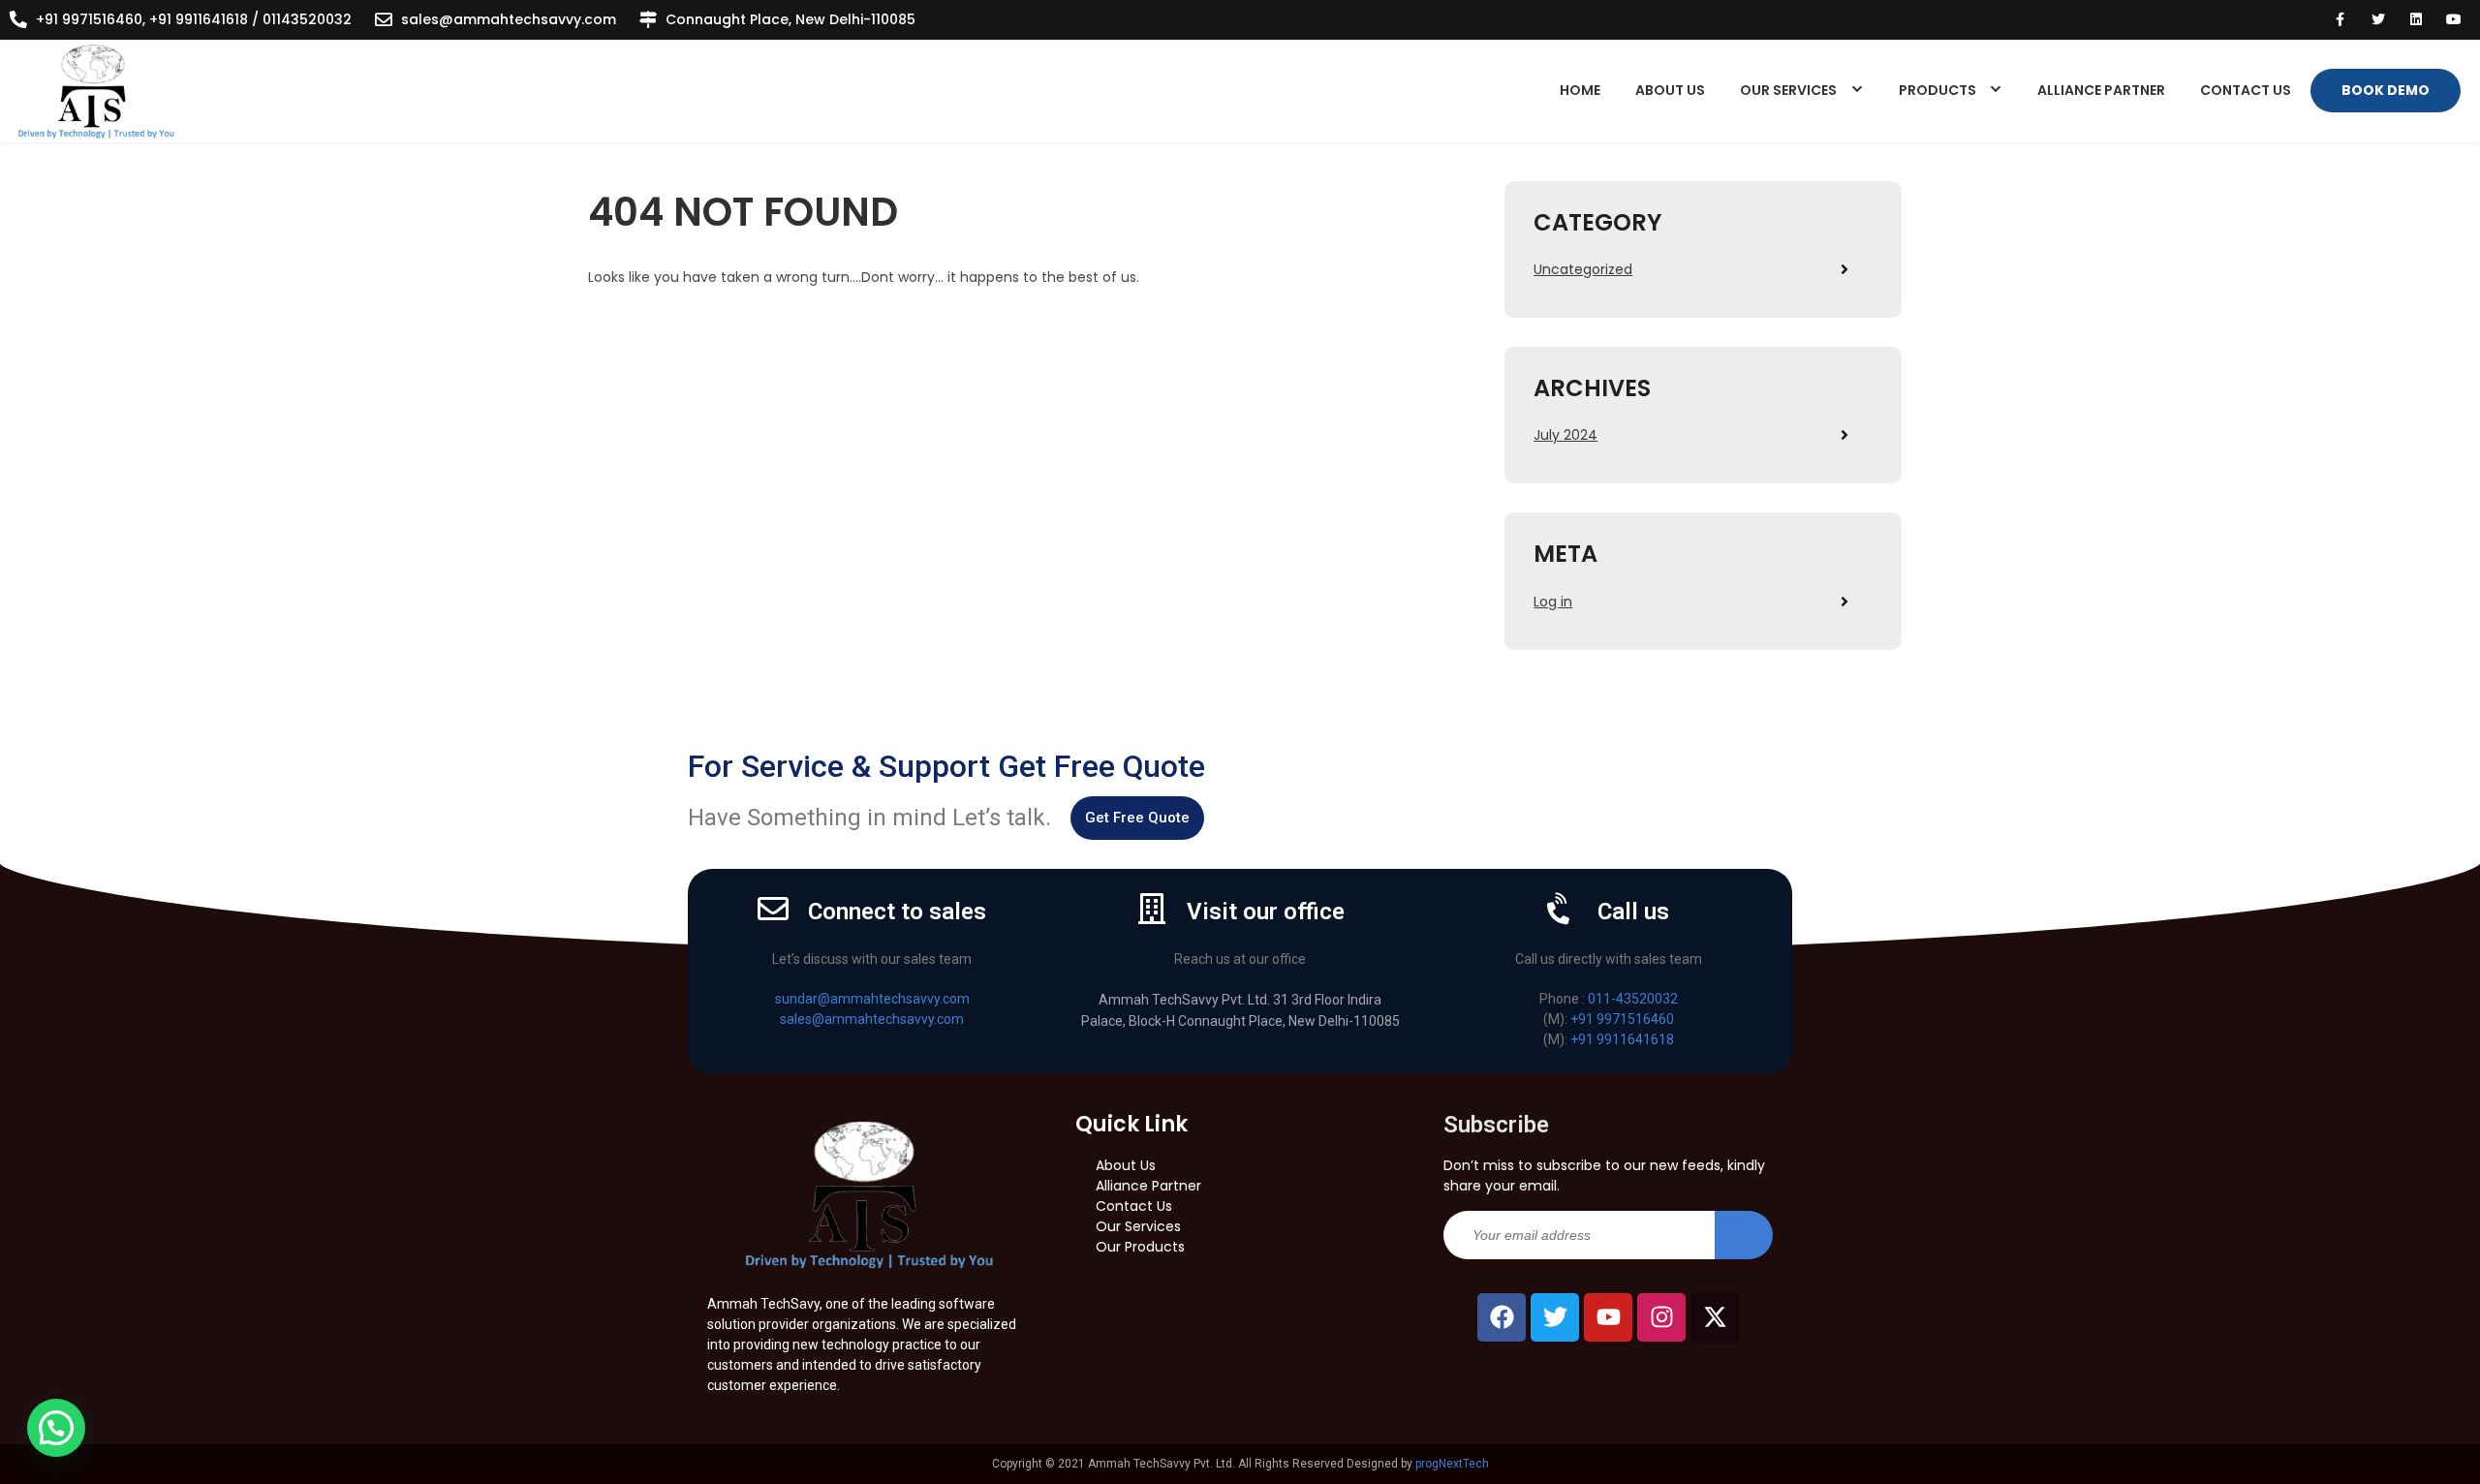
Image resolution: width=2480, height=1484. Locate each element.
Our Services (1788, 90)
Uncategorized (1583, 269)
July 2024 (1565, 435)
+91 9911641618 (1622, 1039)
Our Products (1140, 1247)
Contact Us (2246, 90)
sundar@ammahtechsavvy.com (872, 999)
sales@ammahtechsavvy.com (509, 19)
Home (1580, 90)
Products (1937, 90)
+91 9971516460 (1622, 1019)
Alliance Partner (2101, 90)
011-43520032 (1633, 999)
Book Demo (2386, 90)
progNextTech (1452, 1464)
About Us (1670, 90)
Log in (1553, 602)
